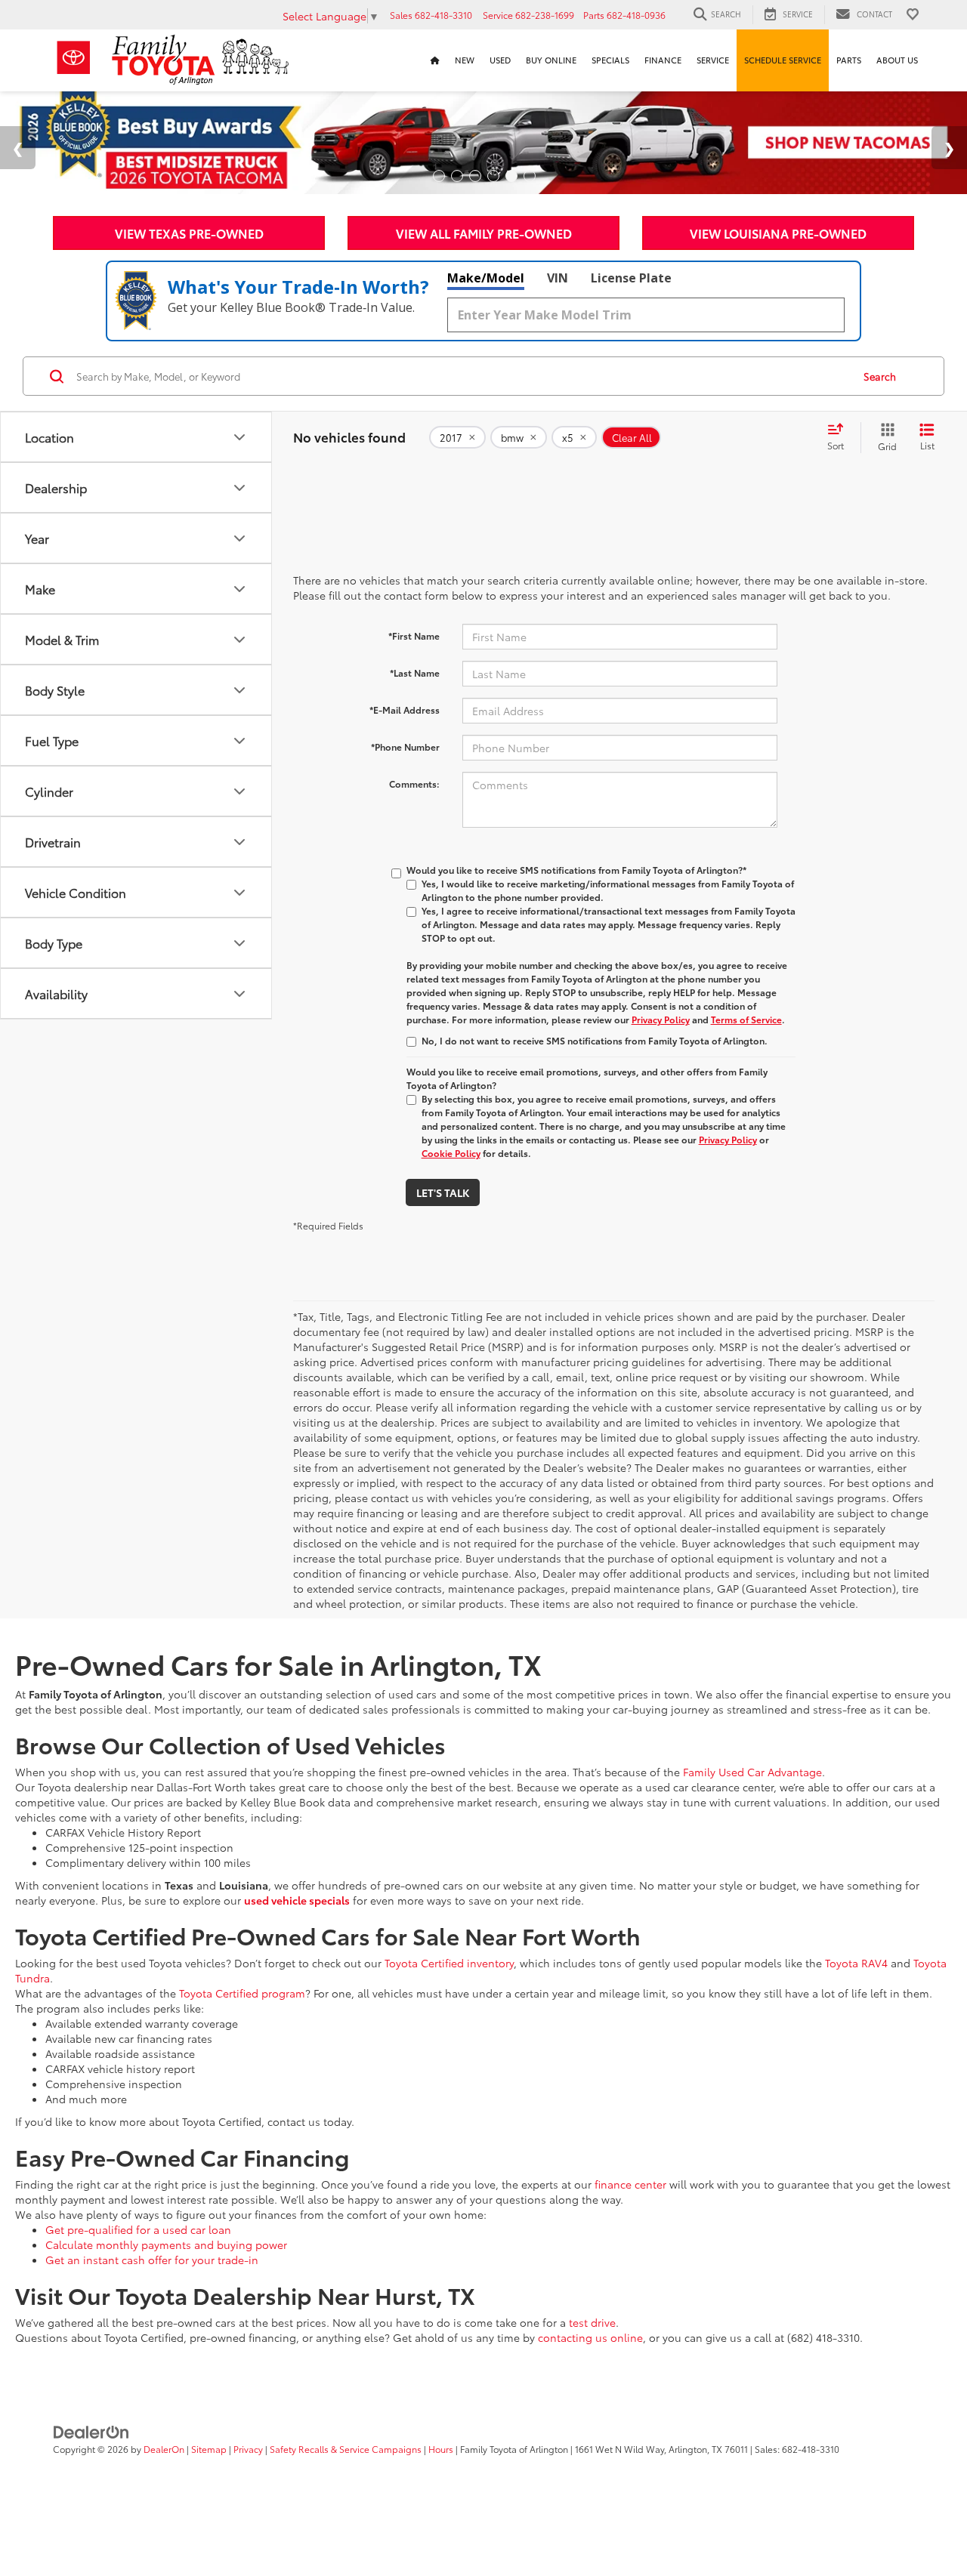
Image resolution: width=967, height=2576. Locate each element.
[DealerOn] (91, 2431)
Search (880, 376)
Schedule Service (783, 60)
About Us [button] (897, 60)
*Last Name (415, 673)
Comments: (414, 784)
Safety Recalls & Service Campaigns (346, 2449)
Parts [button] (849, 60)
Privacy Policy (661, 1019)
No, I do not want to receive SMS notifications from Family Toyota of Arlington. (595, 1040)
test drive (592, 2322)
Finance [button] (663, 60)
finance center (630, 2184)
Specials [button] (610, 60)
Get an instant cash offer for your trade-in (152, 2260)
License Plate (631, 278)
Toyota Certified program (242, 1993)
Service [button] (713, 60)
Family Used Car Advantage (752, 1772)
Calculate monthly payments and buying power (166, 2244)
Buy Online (551, 60)
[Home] (435, 60)
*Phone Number (405, 747)
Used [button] (500, 60)
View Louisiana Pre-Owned (778, 233)
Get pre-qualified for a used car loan (138, 2229)
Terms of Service (746, 1019)
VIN (558, 278)
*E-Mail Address (405, 710)
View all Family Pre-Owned (484, 233)
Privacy (248, 2449)
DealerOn (164, 2449)
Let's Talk (443, 1192)
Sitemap (209, 2449)
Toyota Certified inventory (449, 1963)
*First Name (414, 636)
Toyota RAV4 (856, 1963)
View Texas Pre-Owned (189, 233)
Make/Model (486, 278)
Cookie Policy (451, 1153)
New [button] (465, 60)
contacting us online (590, 2337)
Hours (441, 2449)
